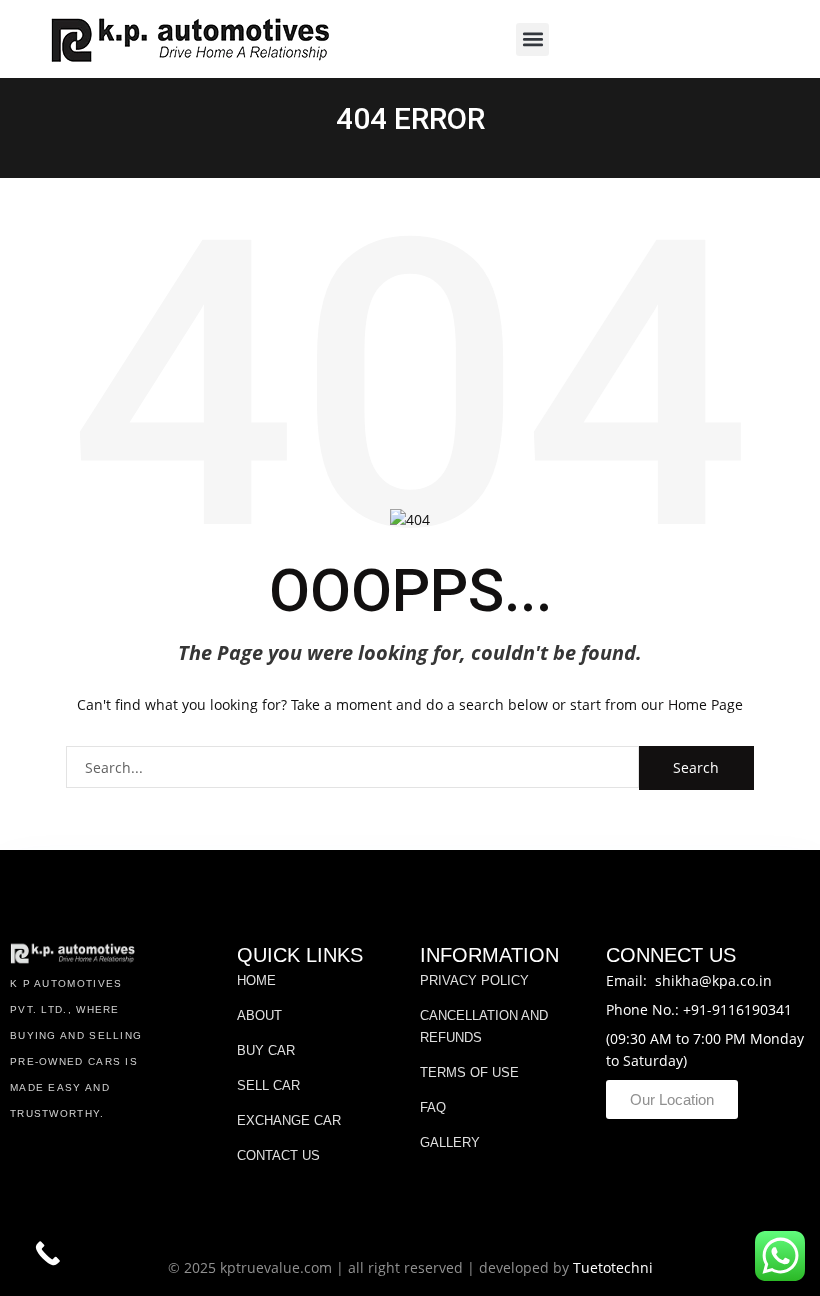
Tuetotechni (613, 1267)
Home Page (705, 704)
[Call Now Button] (47, 1253)
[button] (532, 39)
